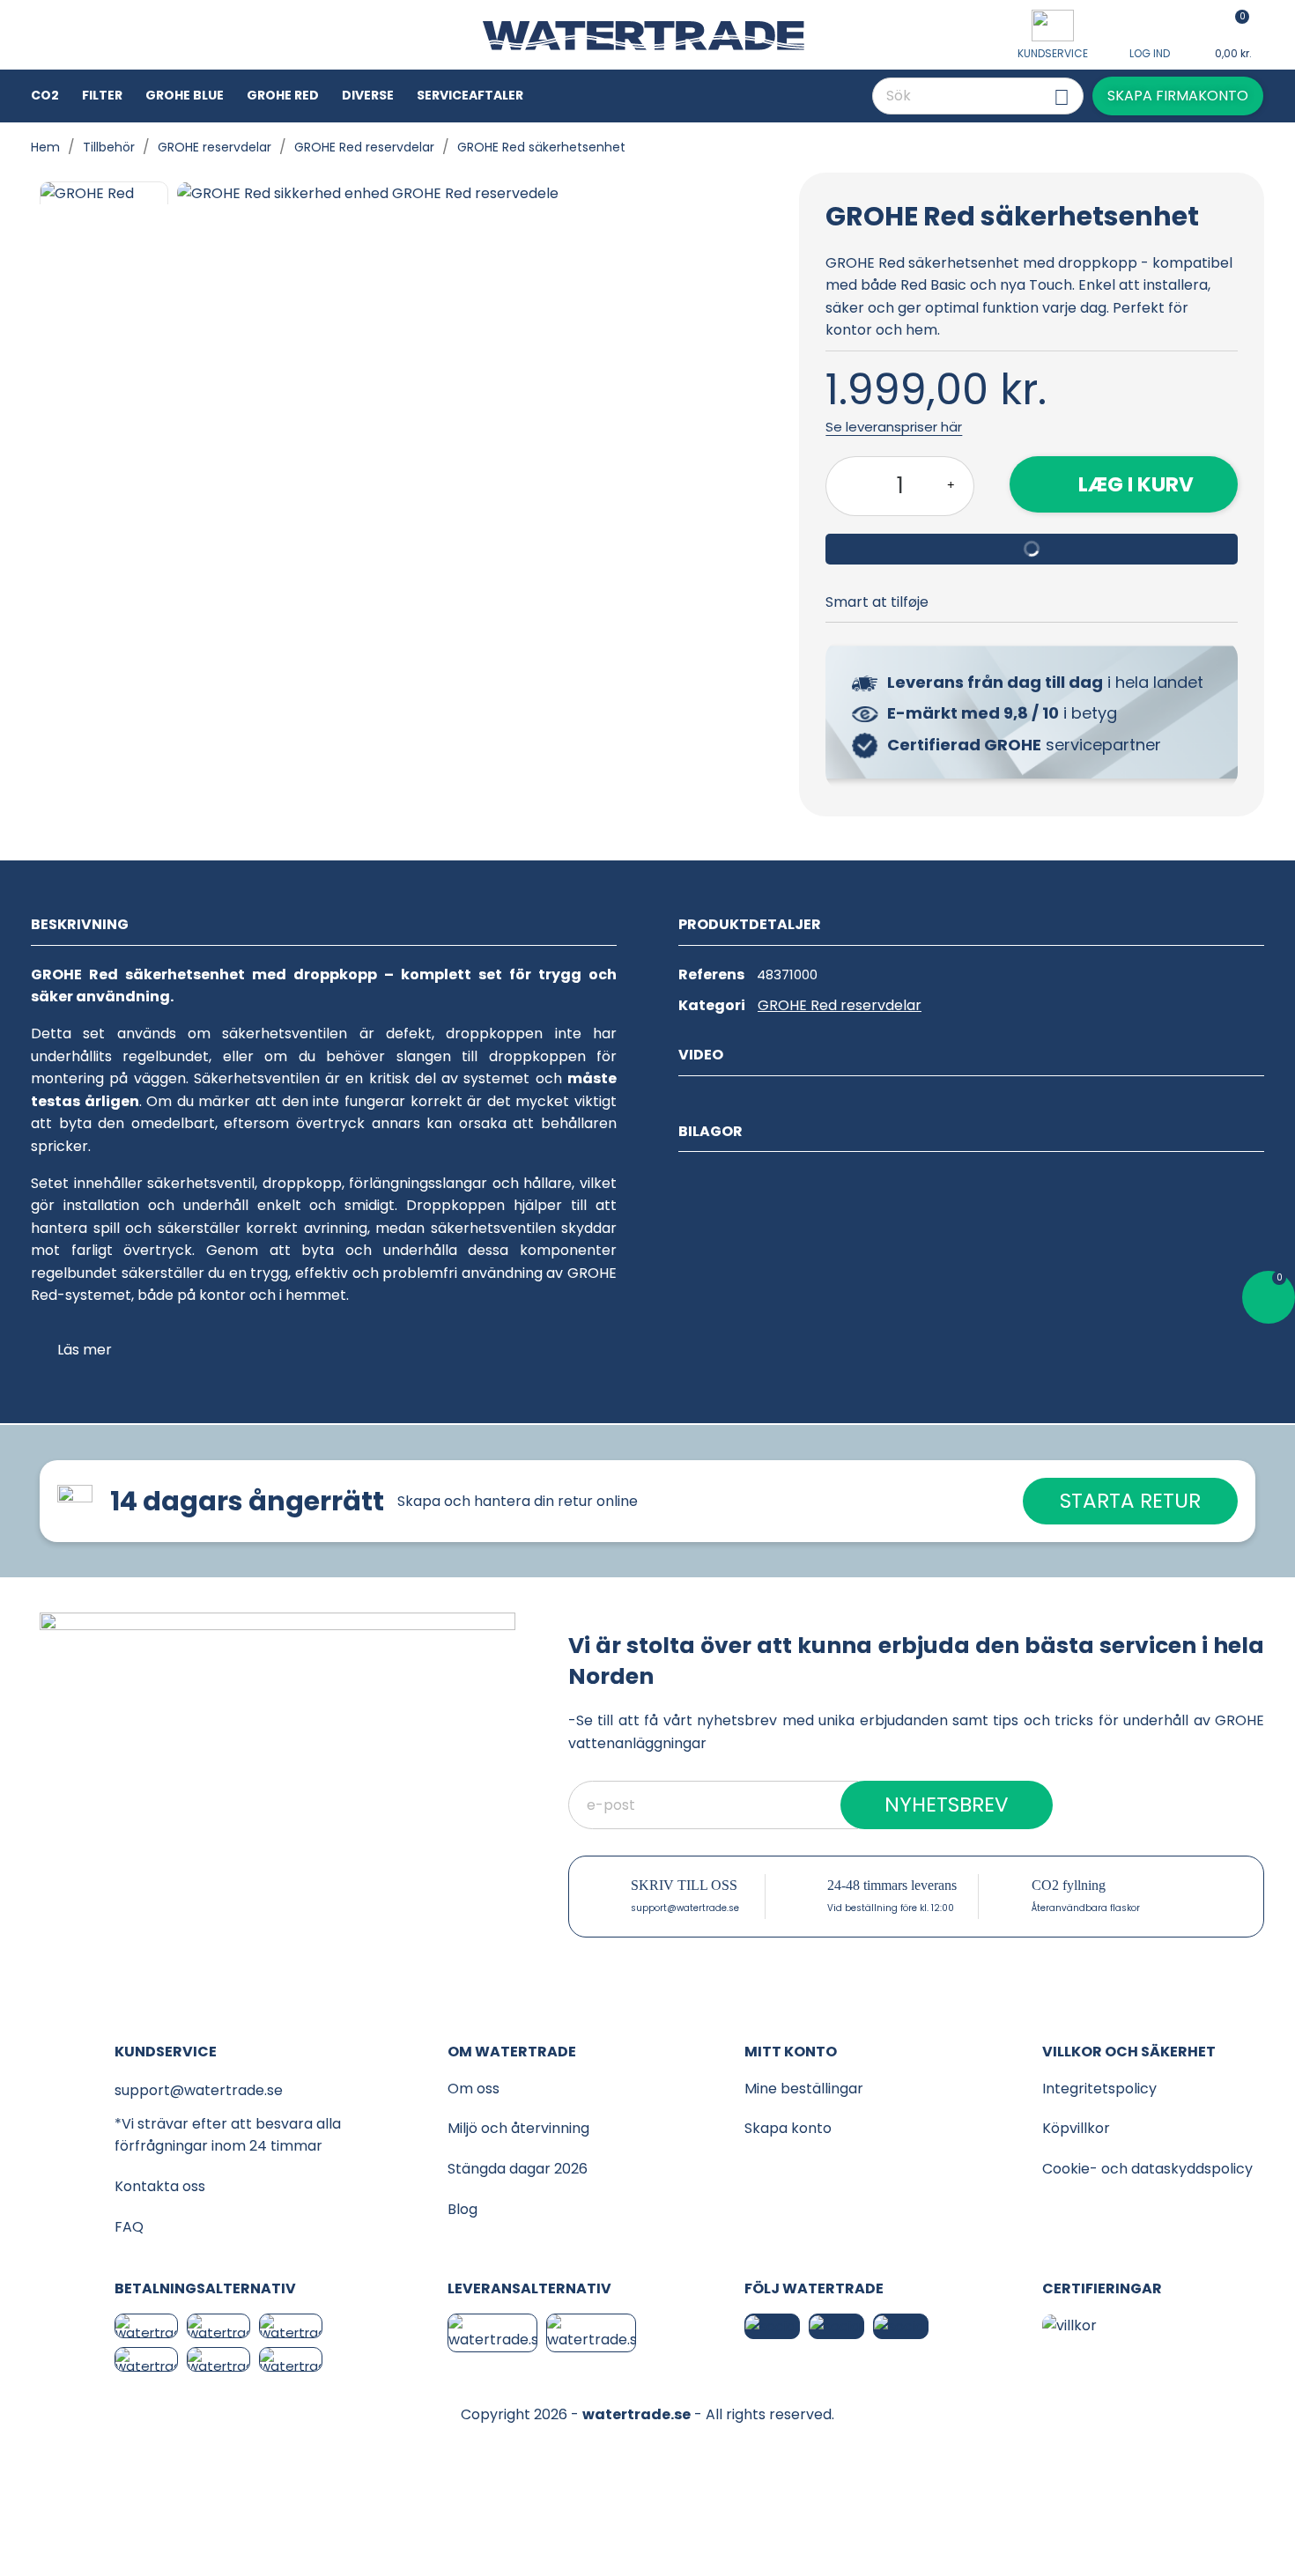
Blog (462, 2209)
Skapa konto (788, 2128)
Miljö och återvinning (518, 2128)
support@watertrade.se (685, 1908)
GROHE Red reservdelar (840, 1005)
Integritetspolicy (1099, 2089)
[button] (1178, 96)
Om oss (474, 2089)
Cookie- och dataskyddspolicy (1147, 2169)
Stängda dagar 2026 (518, 2169)
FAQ (129, 2227)
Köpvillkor (1076, 2128)
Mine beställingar (804, 2089)
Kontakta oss (160, 2186)
